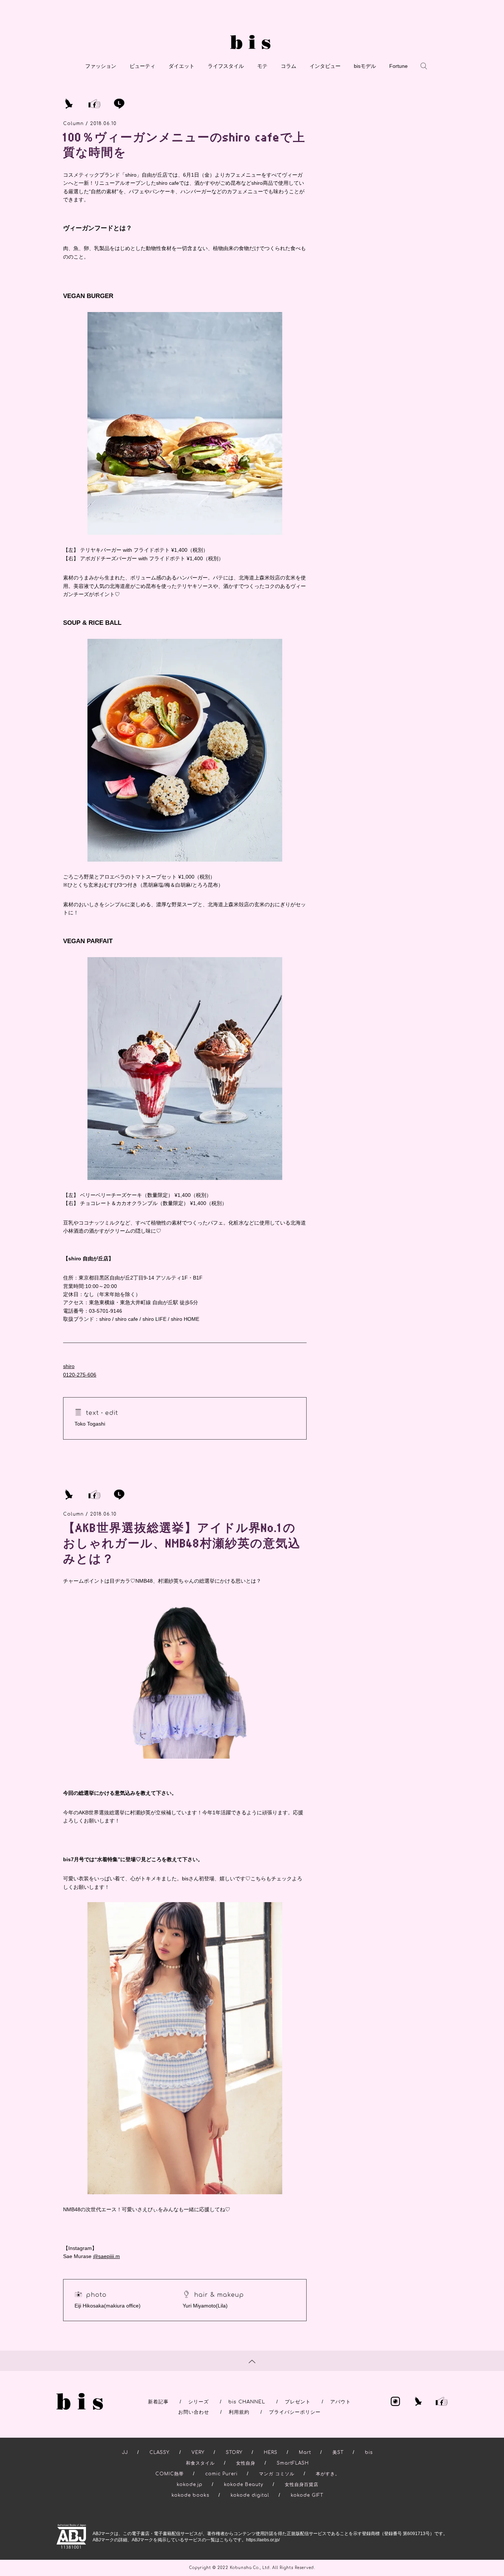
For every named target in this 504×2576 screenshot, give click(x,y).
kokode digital (250, 2495)
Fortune (398, 66)
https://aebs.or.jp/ (263, 2540)
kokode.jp (190, 2485)
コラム (289, 66)
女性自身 (246, 2463)
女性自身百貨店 (302, 2485)
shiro (69, 1366)
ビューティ (142, 66)
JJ (125, 2452)
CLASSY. (160, 2452)
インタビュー (325, 66)
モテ (262, 66)
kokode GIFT (307, 2495)
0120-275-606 (80, 1375)
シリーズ (199, 2402)
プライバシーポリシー (295, 2412)
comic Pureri (221, 2474)
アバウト (341, 2402)
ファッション (101, 66)
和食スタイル (200, 2463)
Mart (305, 2452)
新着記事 (158, 2402)
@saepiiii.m (106, 2256)
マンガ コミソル (277, 2474)
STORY (234, 2452)
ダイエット (182, 66)
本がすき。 (328, 2474)
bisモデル (365, 66)
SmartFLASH (293, 2463)
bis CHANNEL (247, 2402)
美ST (338, 2452)
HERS (271, 2452)
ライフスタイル (226, 66)
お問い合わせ (194, 2412)
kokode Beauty (244, 2485)
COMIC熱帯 (170, 2474)
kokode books (190, 2495)
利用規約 (239, 2412)
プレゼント (298, 2402)
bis (369, 2452)
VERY (198, 2452)
